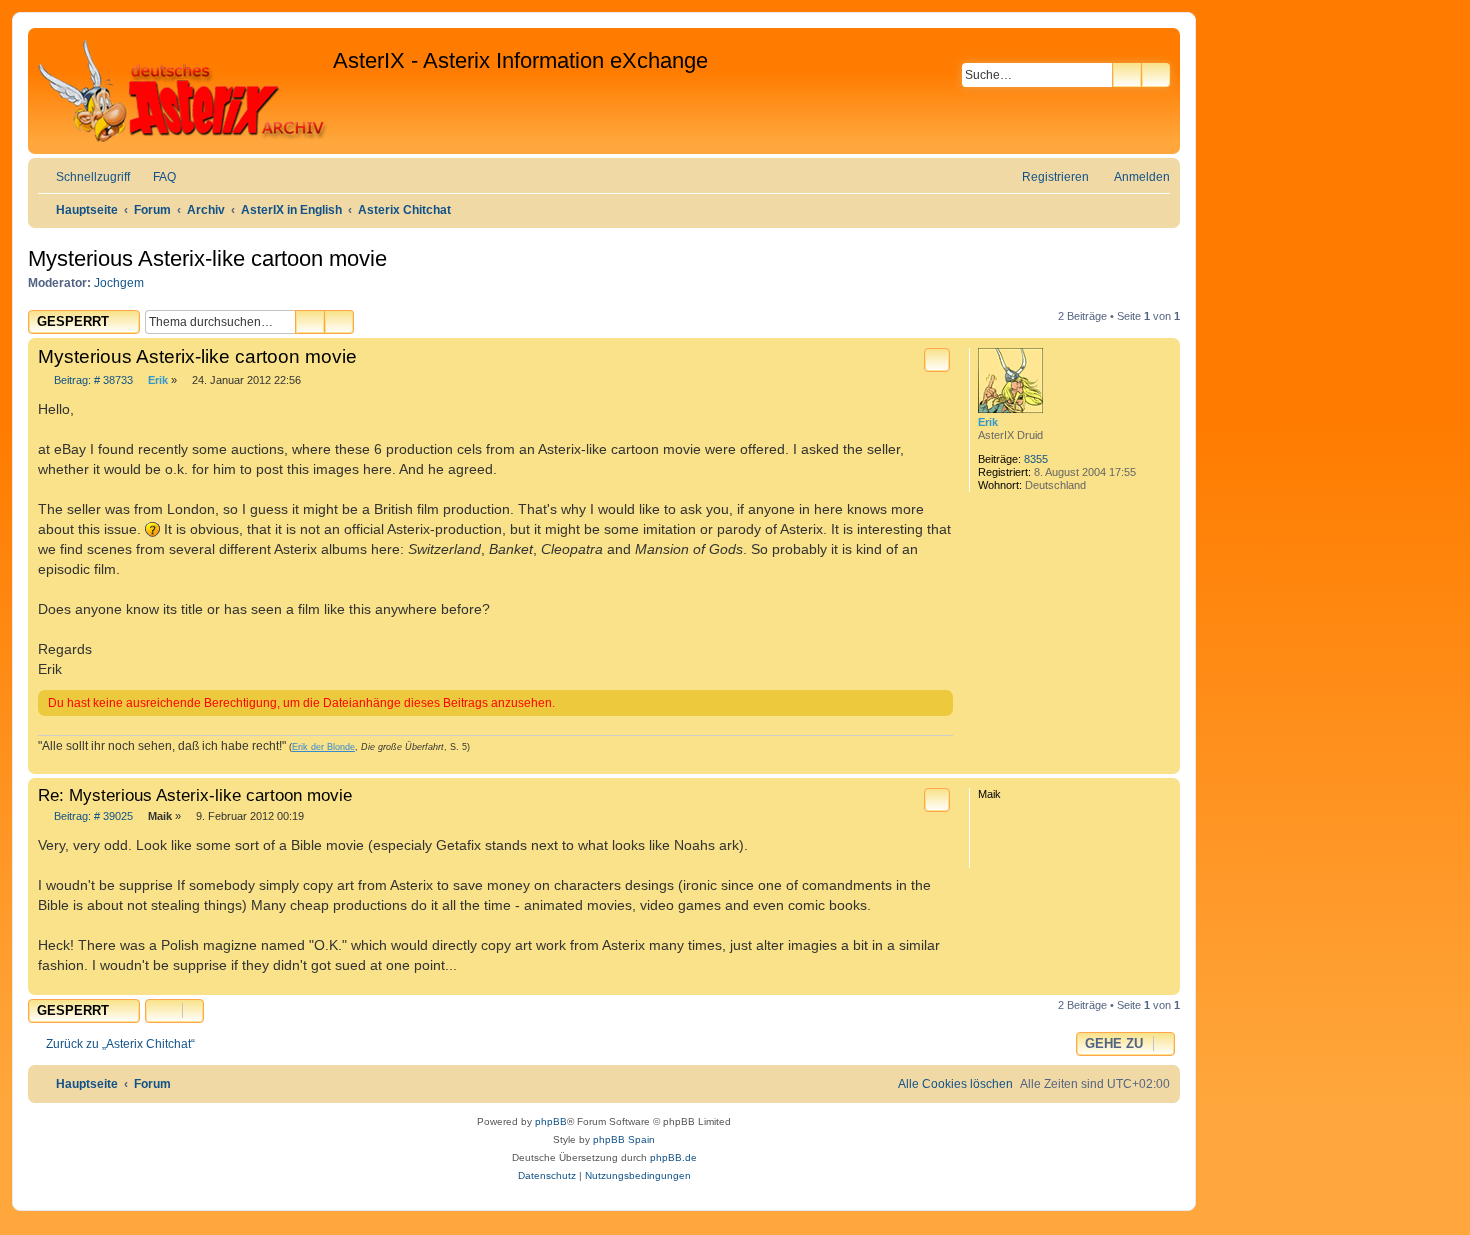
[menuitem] (155, 177)
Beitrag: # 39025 (92, 816)
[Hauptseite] (183, 91)
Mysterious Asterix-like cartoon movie (207, 258)
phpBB (551, 1121)
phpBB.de (673, 1157)
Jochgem (119, 283)
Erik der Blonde (323, 747)
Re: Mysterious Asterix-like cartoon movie (195, 795)
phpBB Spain (624, 1139)
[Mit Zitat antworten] (937, 360)
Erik (988, 422)
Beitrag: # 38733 (92, 380)
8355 (1036, 459)
